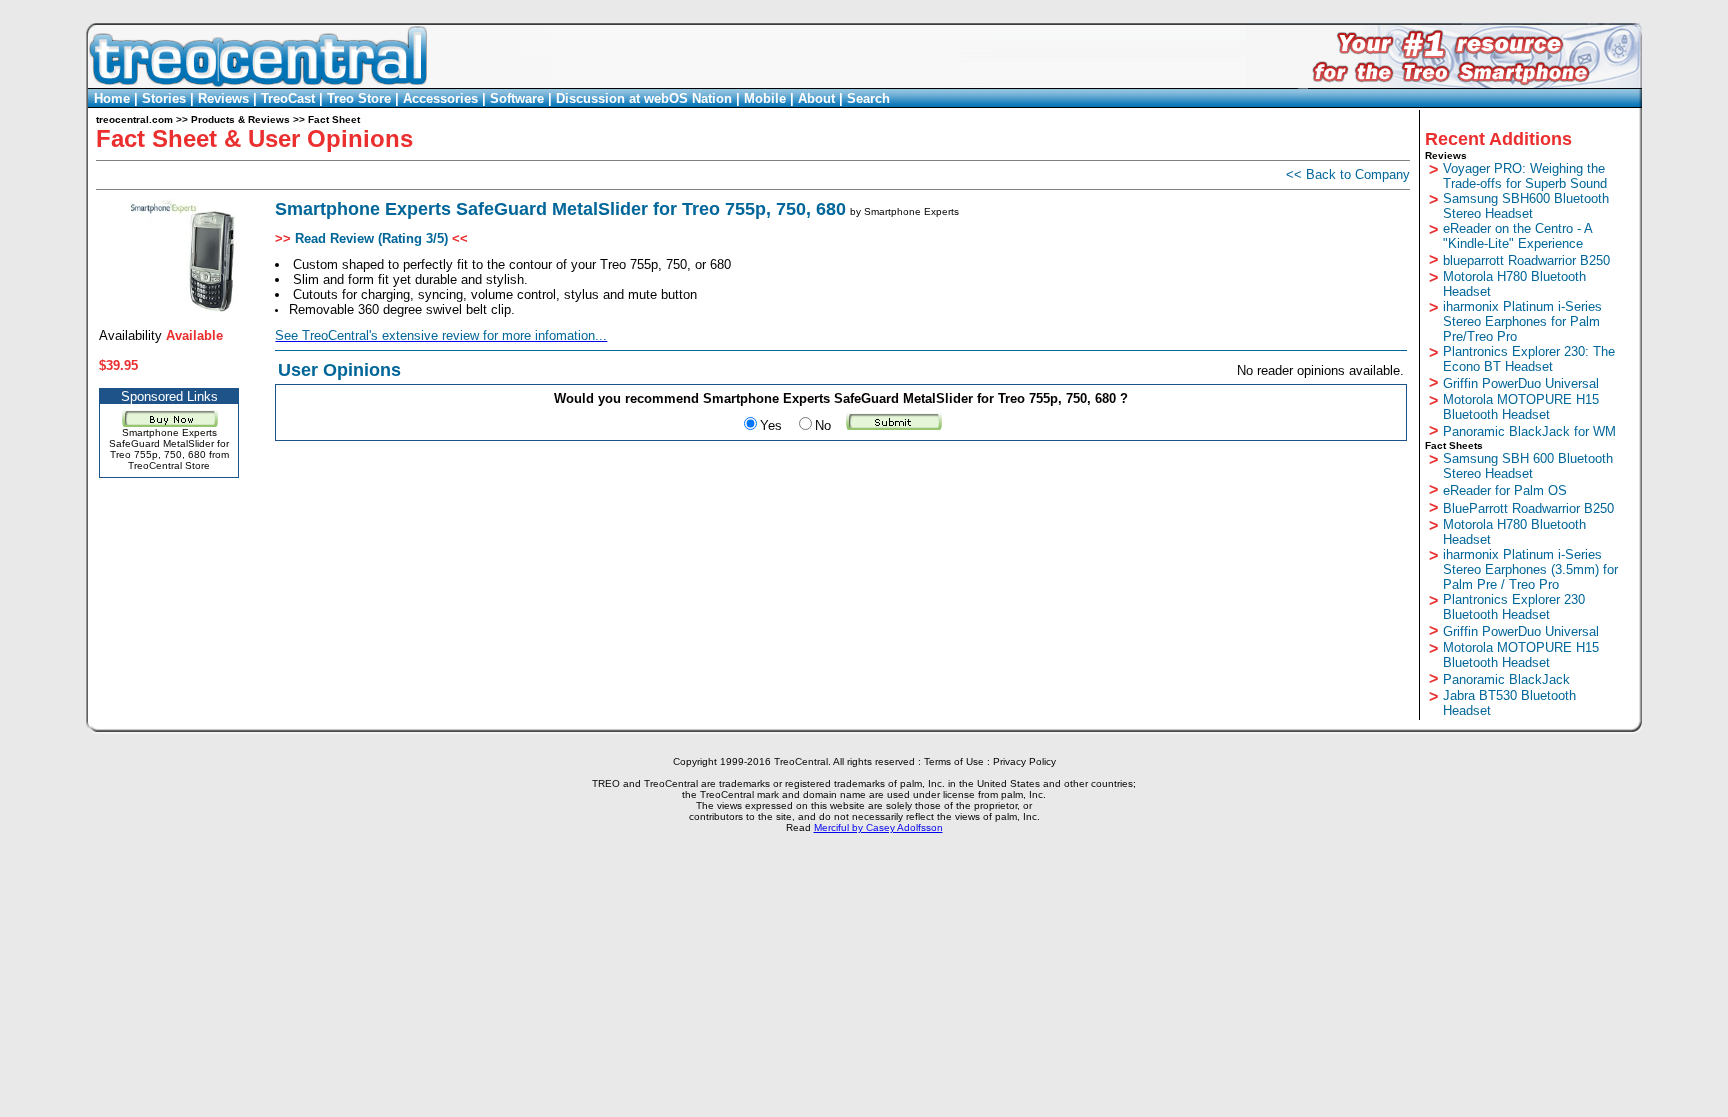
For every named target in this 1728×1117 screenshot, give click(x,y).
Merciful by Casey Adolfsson (878, 827)
